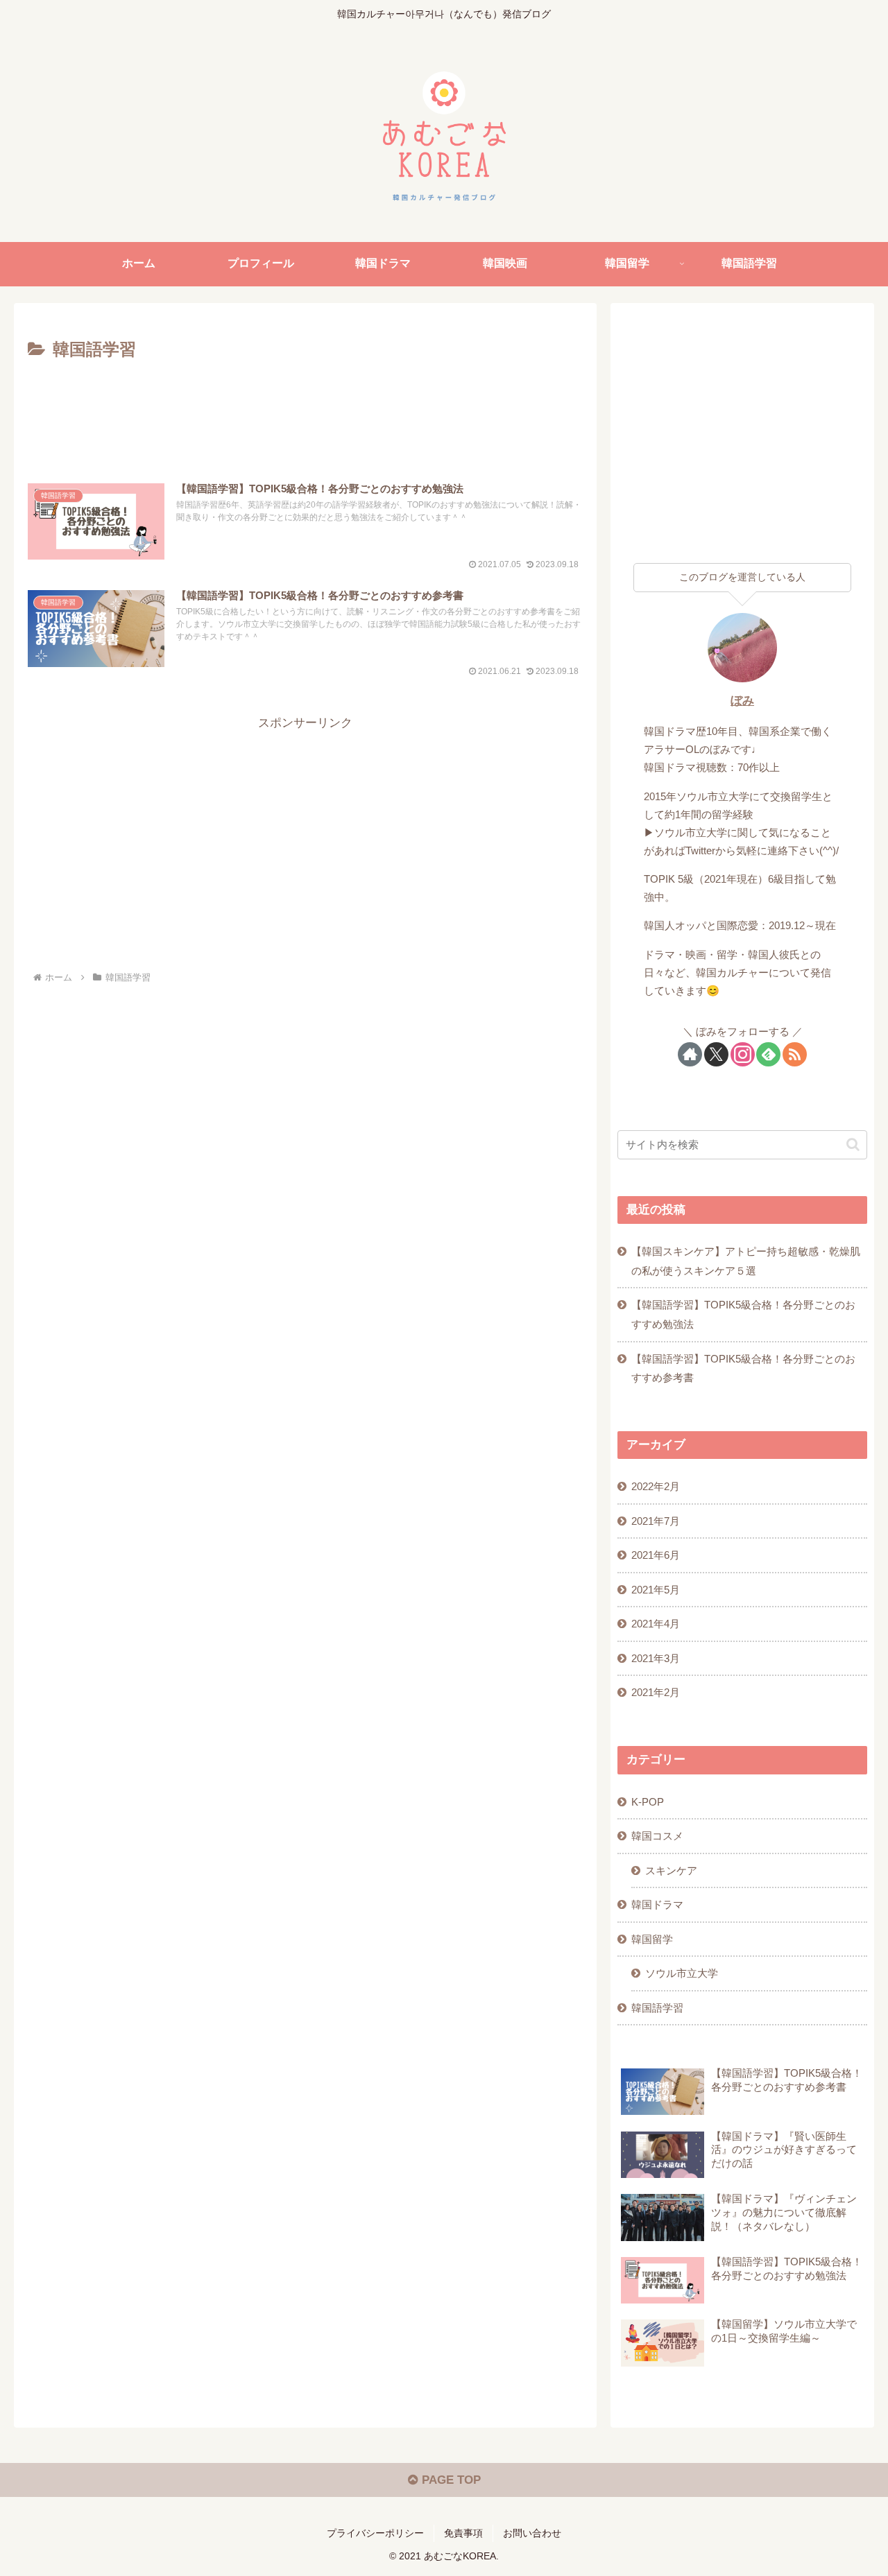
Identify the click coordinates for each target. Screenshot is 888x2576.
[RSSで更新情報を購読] (795, 1054)
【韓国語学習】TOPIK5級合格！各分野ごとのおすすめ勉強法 (743, 1314)
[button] (853, 1144)
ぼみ (742, 701)
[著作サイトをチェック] (690, 1054)
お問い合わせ (532, 2533)
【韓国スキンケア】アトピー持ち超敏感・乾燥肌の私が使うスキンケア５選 (746, 1261)
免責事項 (463, 2533)
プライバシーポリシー (375, 2533)
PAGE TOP (450, 2480)
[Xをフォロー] (716, 1054)
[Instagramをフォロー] (743, 1054)
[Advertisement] (305, 403)
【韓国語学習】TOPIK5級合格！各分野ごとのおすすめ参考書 (743, 1368)
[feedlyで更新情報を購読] (768, 1054)
